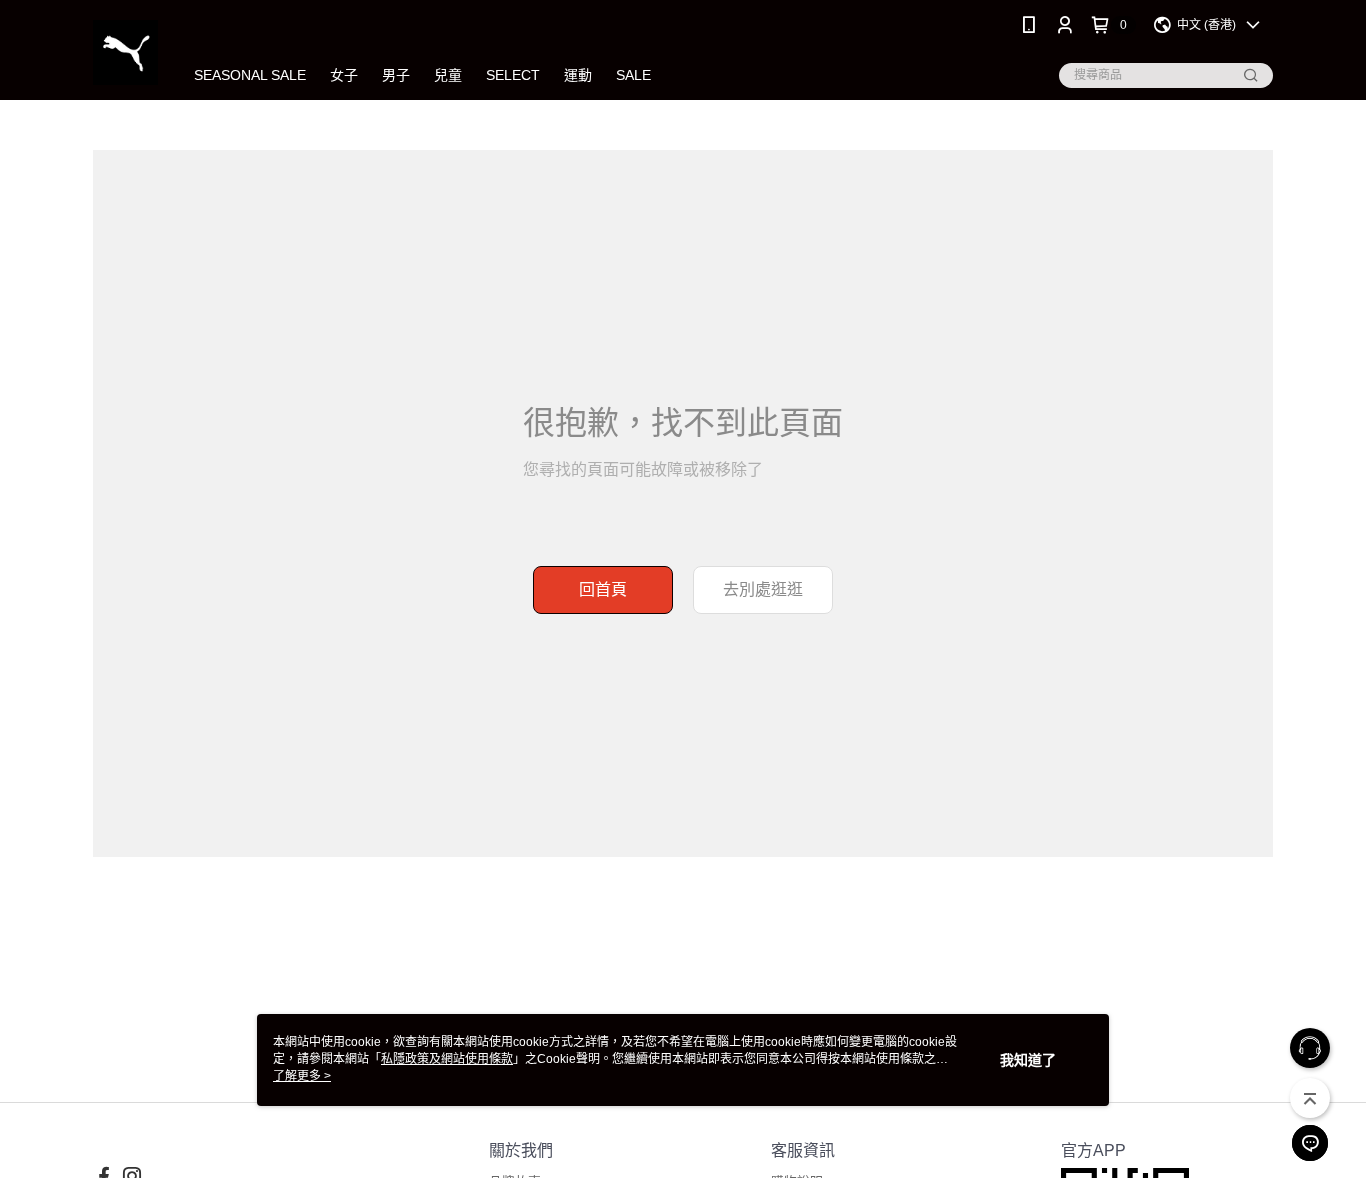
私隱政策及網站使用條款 (447, 1059)
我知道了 (1028, 1060)
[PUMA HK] (125, 52)
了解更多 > (302, 1076)
